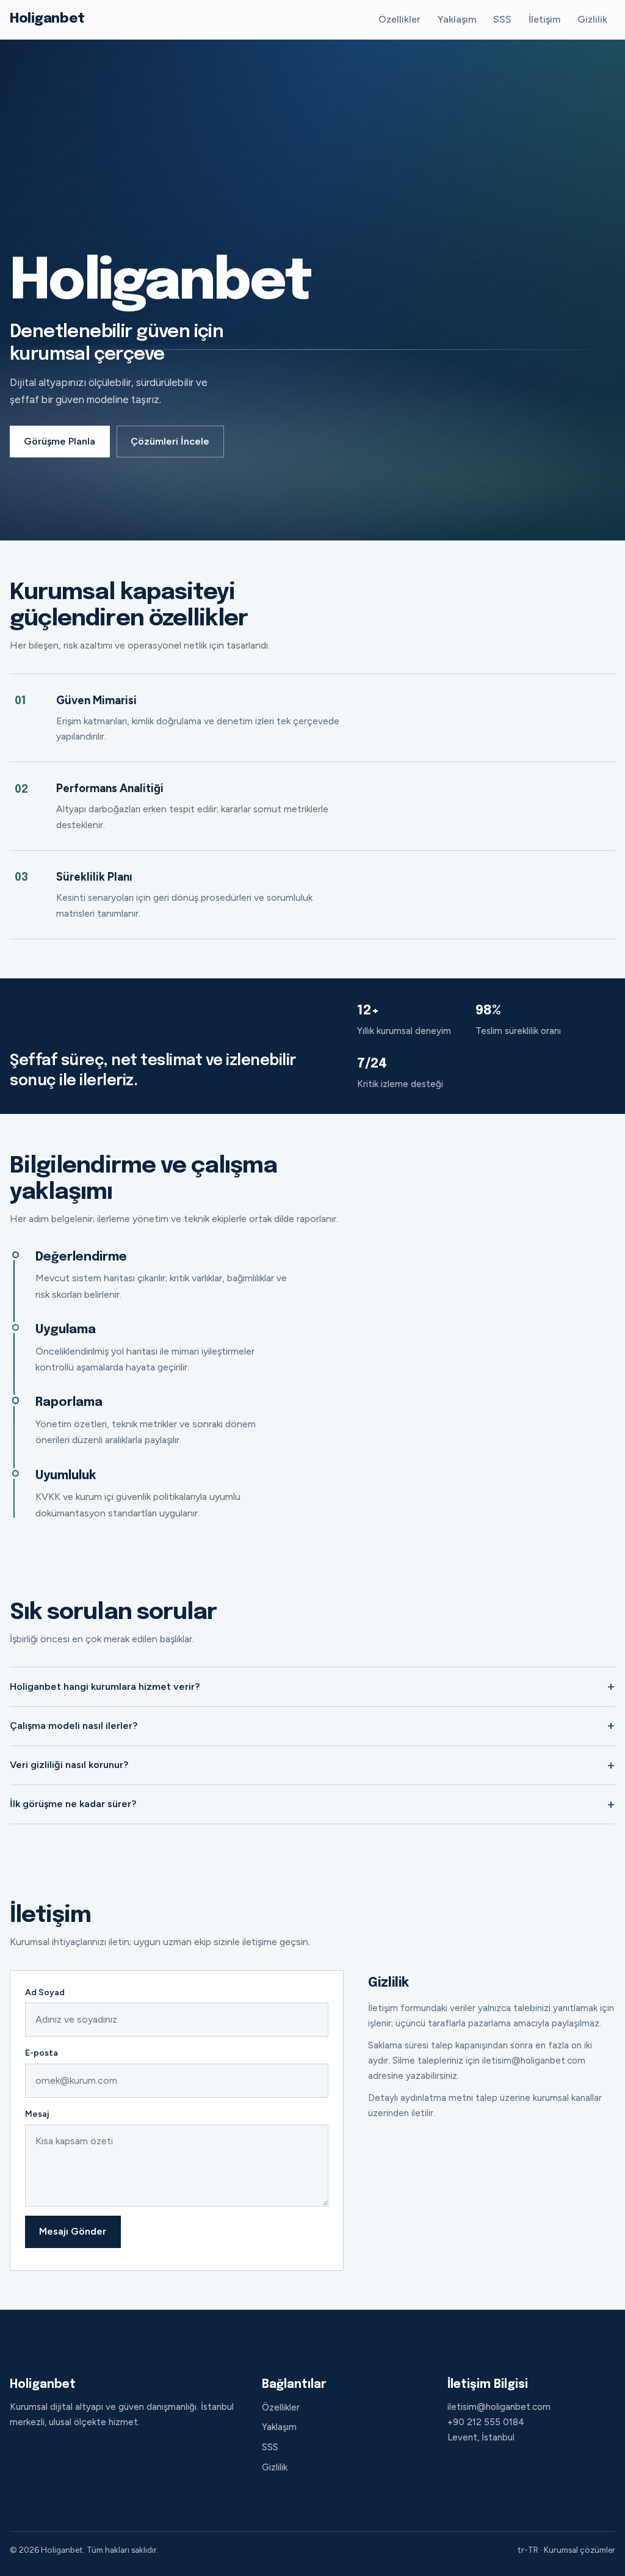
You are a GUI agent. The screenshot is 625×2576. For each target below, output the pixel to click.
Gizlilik (592, 19)
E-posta (42, 2053)
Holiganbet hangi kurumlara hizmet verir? (105, 1686)
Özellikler (399, 19)
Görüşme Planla (60, 441)
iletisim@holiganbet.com (499, 2407)
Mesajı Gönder (73, 2231)
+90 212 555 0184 (486, 2422)
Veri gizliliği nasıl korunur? (69, 1765)
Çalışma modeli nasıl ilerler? (74, 1726)
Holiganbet (47, 19)
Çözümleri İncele (170, 441)
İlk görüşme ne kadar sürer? (73, 1804)
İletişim (544, 19)
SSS (502, 19)
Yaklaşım (457, 19)
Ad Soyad (45, 1992)
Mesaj (37, 2114)
